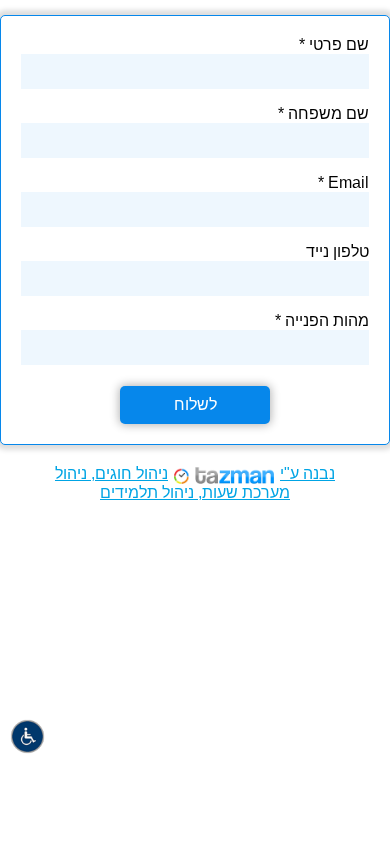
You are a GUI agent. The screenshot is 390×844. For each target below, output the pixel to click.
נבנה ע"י (195, 483)
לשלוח (195, 404)
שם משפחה (328, 113)
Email (348, 182)
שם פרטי (339, 44)
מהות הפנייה (327, 320)
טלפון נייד (337, 251)
